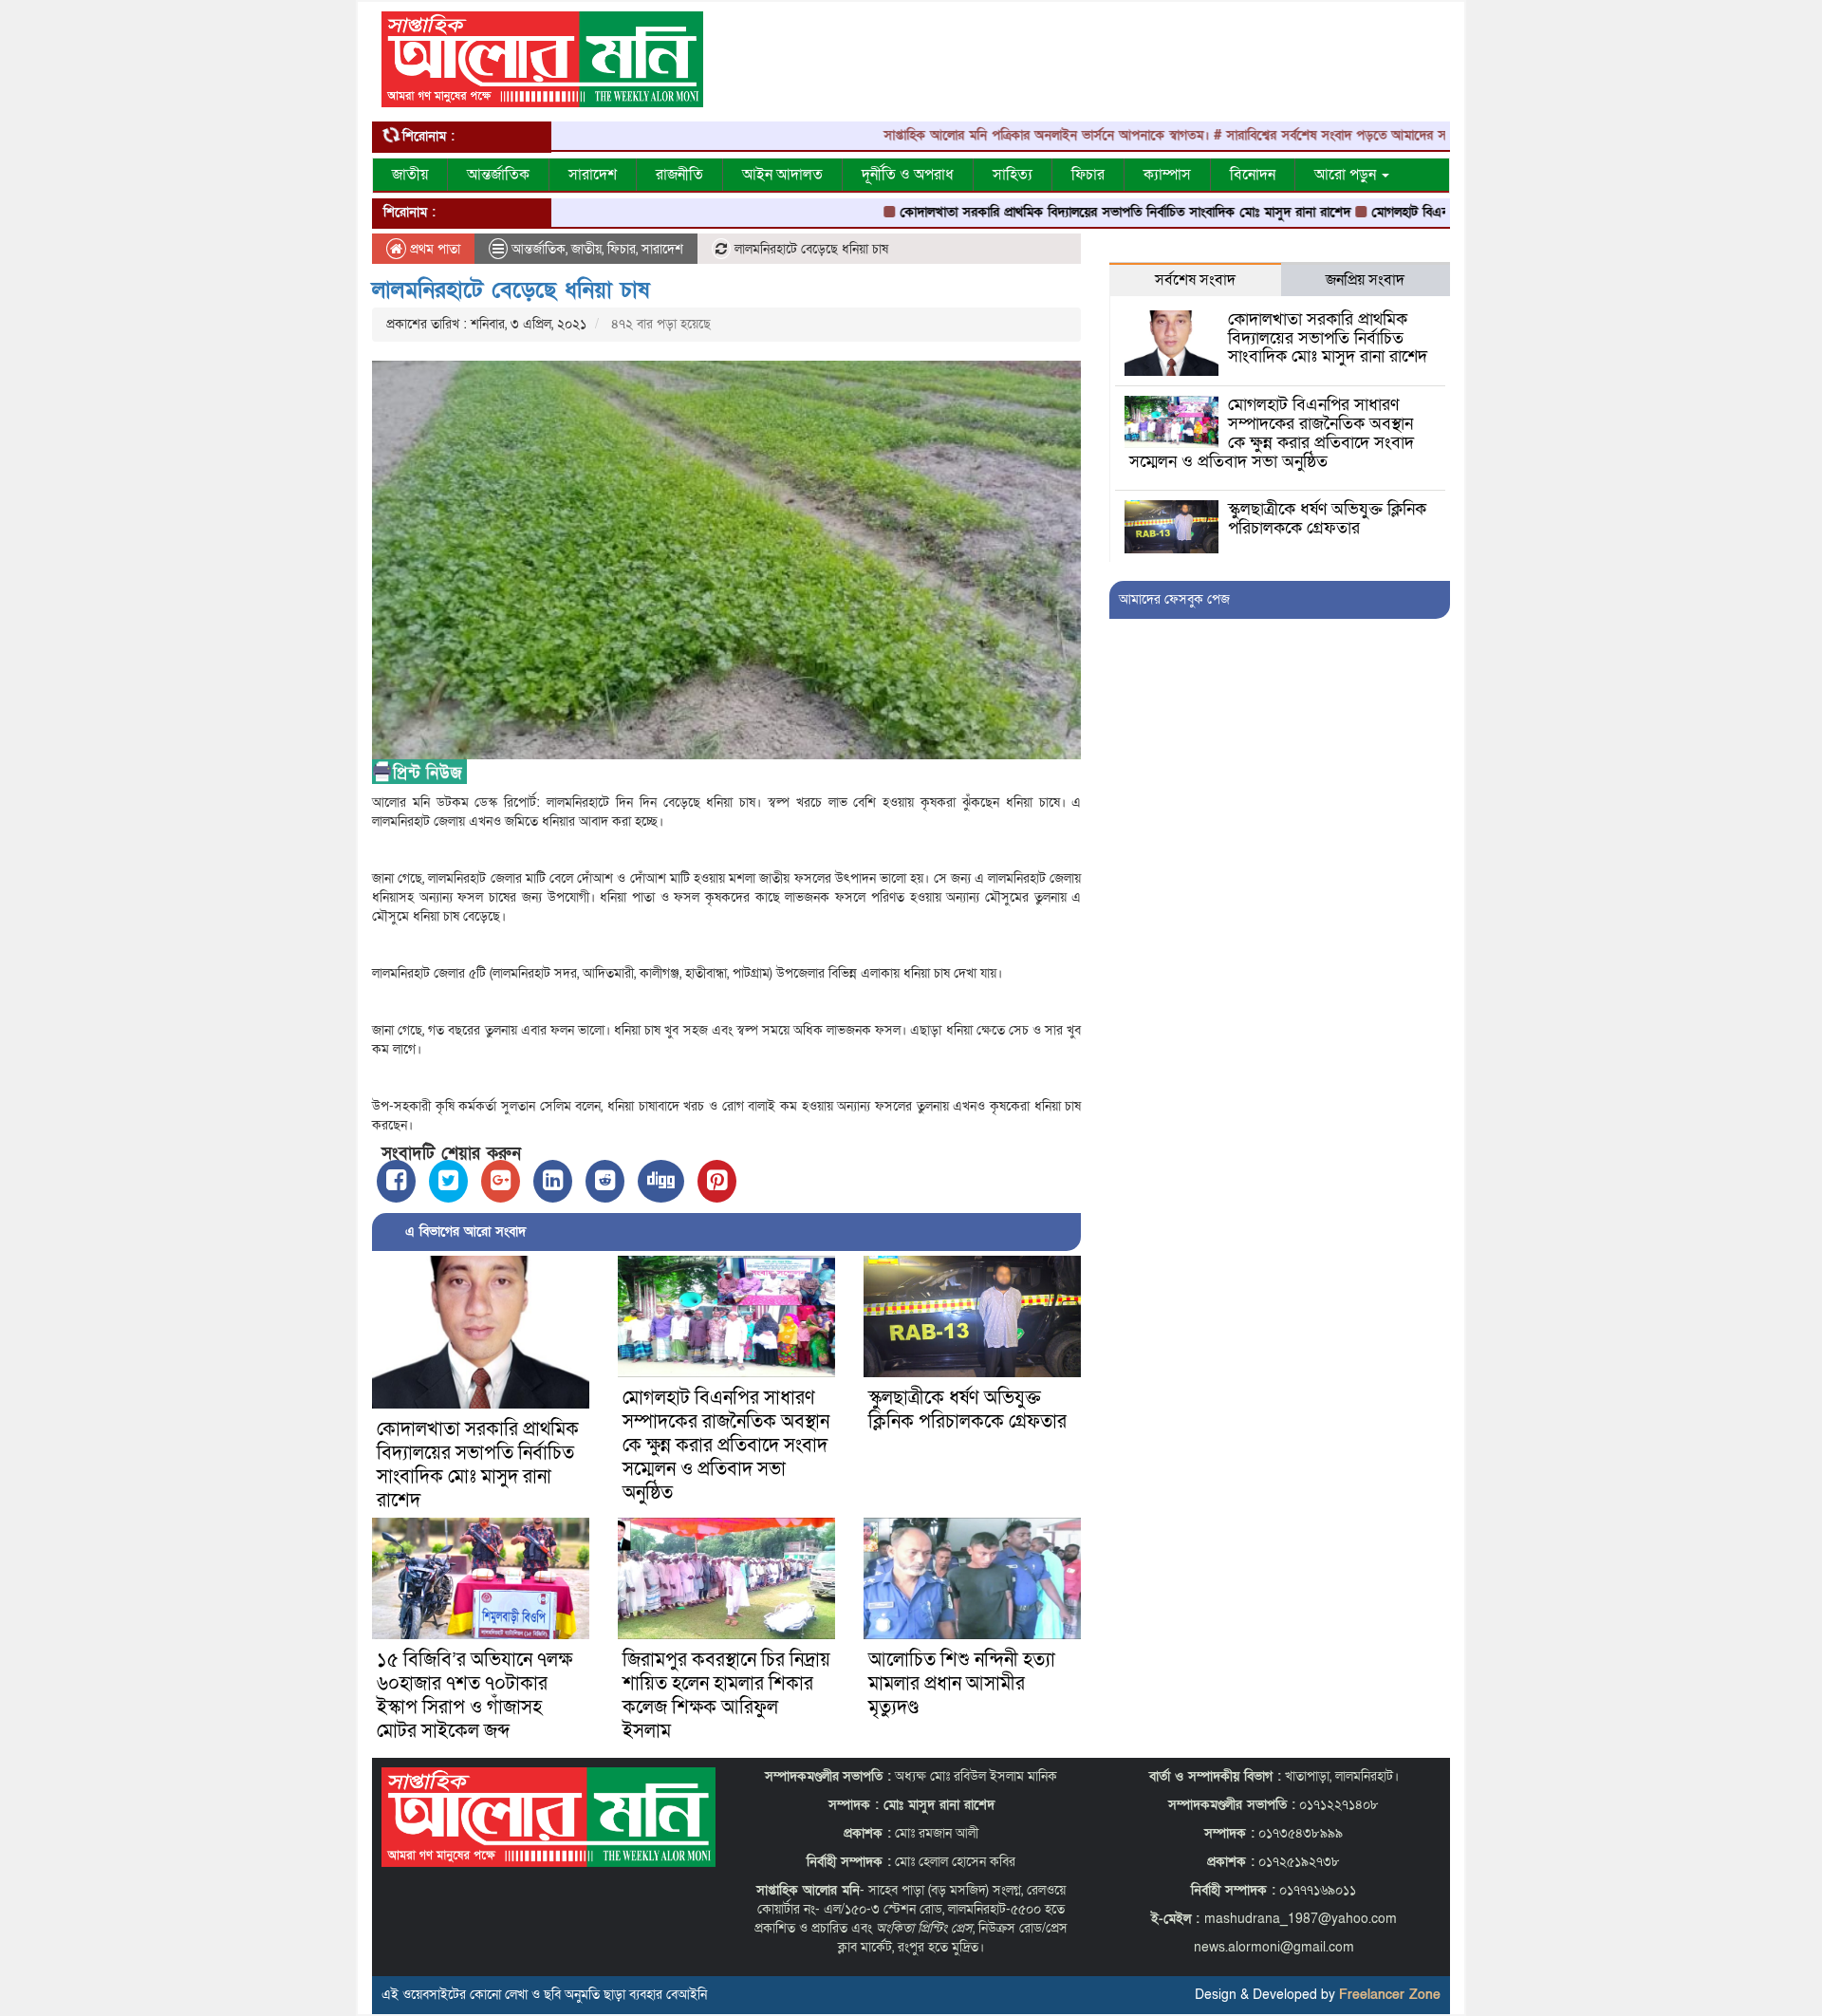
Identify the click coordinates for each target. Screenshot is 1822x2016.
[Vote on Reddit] (605, 1181)
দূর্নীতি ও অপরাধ (908, 175)
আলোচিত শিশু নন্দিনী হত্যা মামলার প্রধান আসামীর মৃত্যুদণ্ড (962, 1684)
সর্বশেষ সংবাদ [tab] (1195, 280)
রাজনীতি (679, 175)
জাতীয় (410, 175)
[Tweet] (448, 1181)
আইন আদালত (782, 175)
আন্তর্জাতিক (498, 175)
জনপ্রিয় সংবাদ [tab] (1365, 280)
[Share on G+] (501, 1181)
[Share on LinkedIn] (553, 1181)
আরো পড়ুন (1347, 175)
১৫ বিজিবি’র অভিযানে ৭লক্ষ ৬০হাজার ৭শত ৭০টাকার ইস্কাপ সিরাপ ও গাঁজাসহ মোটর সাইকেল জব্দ (474, 1696)
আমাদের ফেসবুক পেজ (1174, 599)
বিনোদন (1253, 175)
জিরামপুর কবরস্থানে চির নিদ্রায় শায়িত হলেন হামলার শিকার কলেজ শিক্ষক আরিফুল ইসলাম (726, 1696)
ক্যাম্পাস (1167, 175)
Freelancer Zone (1390, 1995)
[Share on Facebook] (396, 1181)
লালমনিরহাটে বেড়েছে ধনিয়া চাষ (511, 290)
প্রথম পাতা (433, 249)
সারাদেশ (593, 175)
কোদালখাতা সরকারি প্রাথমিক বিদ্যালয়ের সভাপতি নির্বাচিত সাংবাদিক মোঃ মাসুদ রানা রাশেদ (1059, 212)
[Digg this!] (661, 1181)
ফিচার (1088, 175)
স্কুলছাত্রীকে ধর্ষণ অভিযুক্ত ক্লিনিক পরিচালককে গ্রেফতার (967, 1410)
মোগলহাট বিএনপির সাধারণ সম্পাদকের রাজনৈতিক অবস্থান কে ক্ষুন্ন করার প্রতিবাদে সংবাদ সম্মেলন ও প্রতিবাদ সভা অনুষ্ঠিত (726, 1446)
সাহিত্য (1013, 175)
